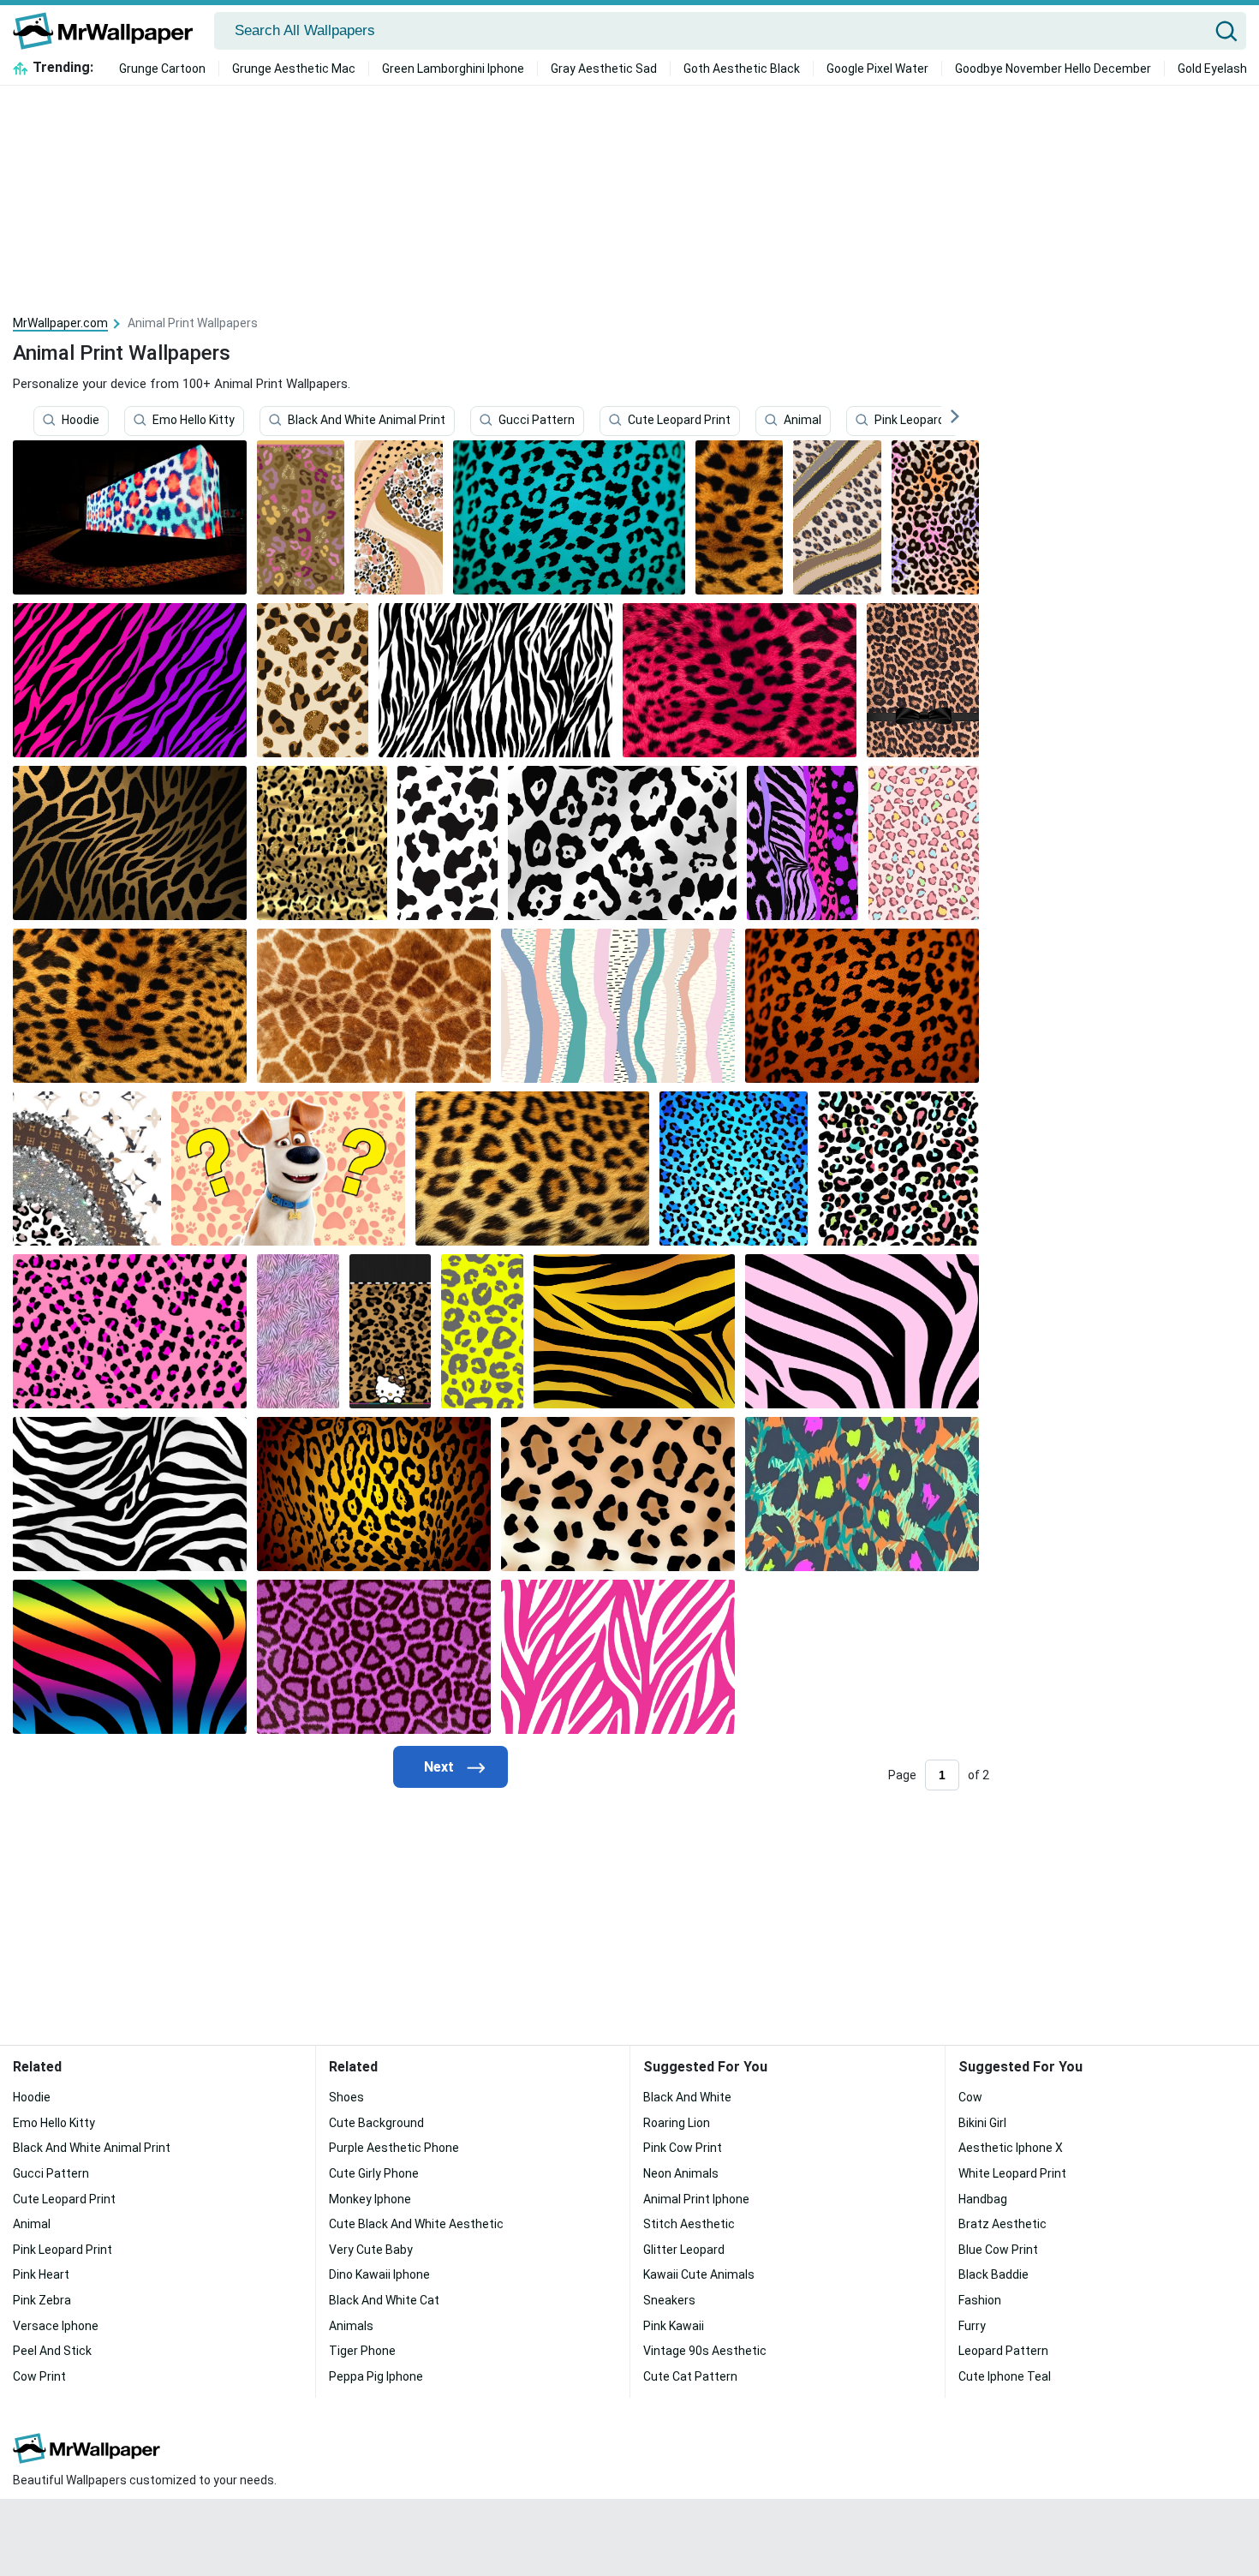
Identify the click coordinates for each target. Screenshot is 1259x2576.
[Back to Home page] (109, 31)
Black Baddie (993, 2274)
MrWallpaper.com (60, 323)
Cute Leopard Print (679, 421)
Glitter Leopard (684, 2250)
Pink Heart (41, 2274)
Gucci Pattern (537, 421)
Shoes (346, 2097)
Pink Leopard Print (924, 421)
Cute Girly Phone (374, 2173)
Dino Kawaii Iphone (379, 2274)
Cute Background (376, 2123)
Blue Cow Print (998, 2250)
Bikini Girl (982, 2123)
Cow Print (39, 2376)
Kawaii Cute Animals (699, 2274)
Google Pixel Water (877, 69)
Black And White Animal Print (367, 421)
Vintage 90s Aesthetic (705, 2351)
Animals (351, 2326)
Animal (803, 421)
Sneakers (669, 2300)
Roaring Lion (677, 2123)
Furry (972, 2326)
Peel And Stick (52, 2351)
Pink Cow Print (683, 2148)
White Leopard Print (1012, 2173)
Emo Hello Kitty (194, 421)
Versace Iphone (56, 2326)
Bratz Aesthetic (1002, 2224)
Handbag (983, 2199)
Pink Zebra (42, 2300)
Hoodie (81, 421)
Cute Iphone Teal (1005, 2376)
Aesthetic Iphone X (1011, 2148)
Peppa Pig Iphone (376, 2376)
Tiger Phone (362, 2351)
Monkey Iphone (370, 2199)
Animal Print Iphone (696, 2199)
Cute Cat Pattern (690, 2376)
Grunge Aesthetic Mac (294, 69)
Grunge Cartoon (162, 69)
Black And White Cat (384, 2300)
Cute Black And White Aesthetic (416, 2224)
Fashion (980, 2300)
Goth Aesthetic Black (742, 69)
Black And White (687, 2097)
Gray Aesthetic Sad (604, 69)
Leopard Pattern (1003, 2351)
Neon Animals (681, 2173)
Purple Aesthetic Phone (394, 2148)
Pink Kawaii (674, 2326)
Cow (970, 2097)
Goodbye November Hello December (1053, 69)
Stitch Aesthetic (689, 2224)
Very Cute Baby (371, 2250)
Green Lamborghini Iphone (453, 69)
